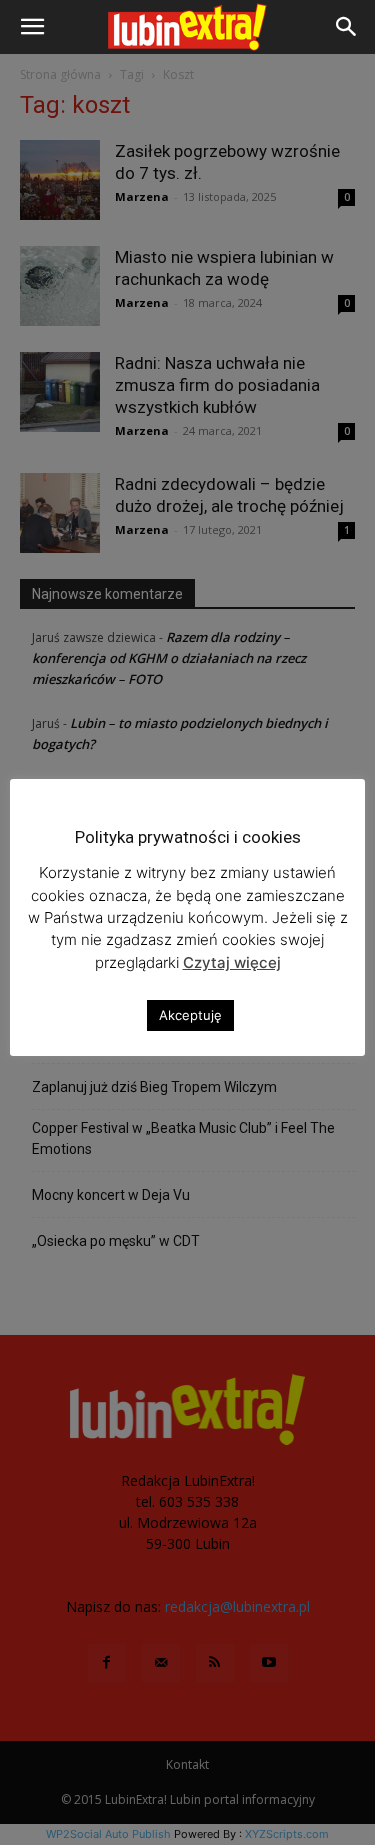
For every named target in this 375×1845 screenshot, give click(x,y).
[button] (32, 27)
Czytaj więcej (232, 962)
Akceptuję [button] (190, 1015)
